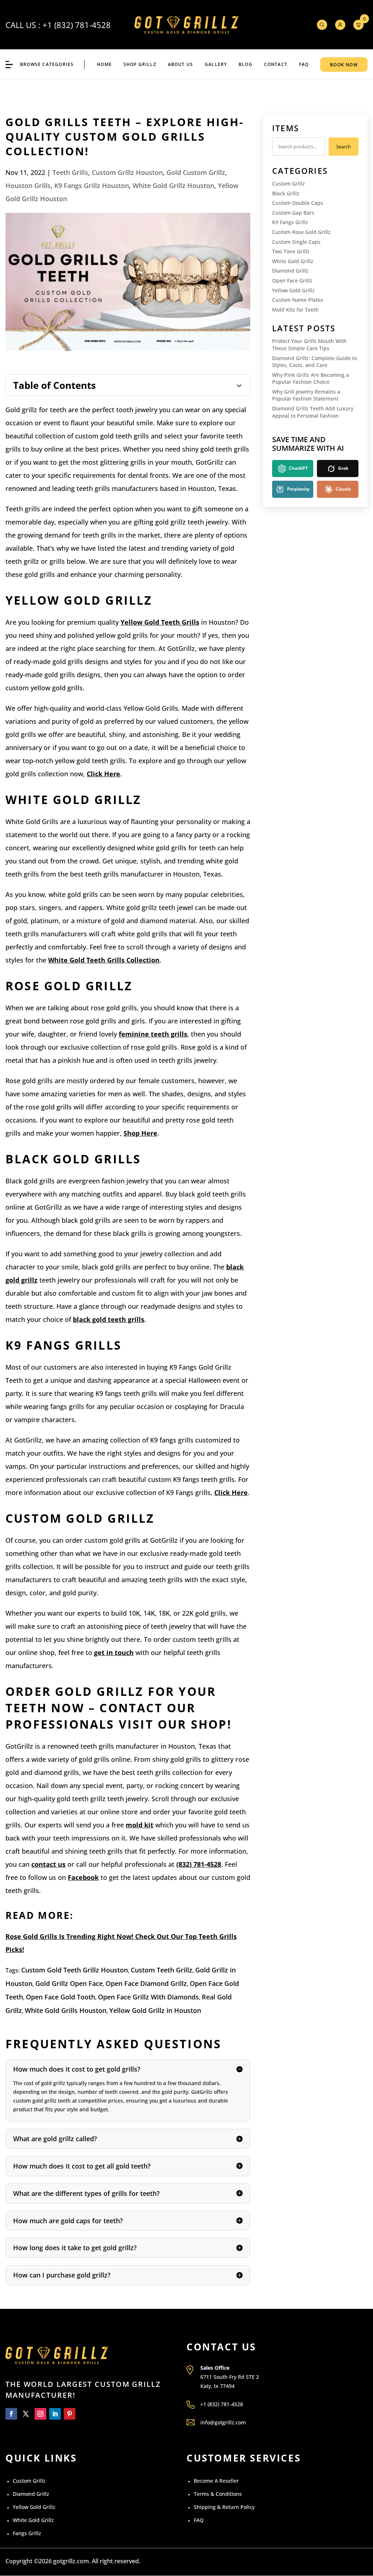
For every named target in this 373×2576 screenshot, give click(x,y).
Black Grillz (286, 193)
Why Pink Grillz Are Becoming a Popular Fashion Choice (311, 378)
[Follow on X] (26, 2414)
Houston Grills (28, 186)
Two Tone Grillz (291, 251)
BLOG (246, 64)
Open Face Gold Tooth (60, 1997)
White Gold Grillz (293, 261)
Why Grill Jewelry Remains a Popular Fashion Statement (306, 395)
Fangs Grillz (27, 2533)
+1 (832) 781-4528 (77, 25)
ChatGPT (298, 468)
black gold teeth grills (109, 1319)
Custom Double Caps (298, 203)
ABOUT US (181, 64)
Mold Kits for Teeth (295, 310)
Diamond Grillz (290, 271)
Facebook (83, 1877)
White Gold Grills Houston (66, 2010)
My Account (340, 25)
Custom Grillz (288, 184)
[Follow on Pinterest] (70, 2414)
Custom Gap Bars (293, 213)
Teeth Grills (70, 172)
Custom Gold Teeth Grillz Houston (74, 1970)
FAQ (304, 64)
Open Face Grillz (292, 280)
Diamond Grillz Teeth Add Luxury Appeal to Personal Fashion (313, 412)
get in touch (114, 1652)
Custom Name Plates (298, 300)
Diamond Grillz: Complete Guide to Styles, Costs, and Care (315, 362)
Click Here (103, 774)
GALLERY (216, 64)
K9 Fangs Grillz (290, 222)
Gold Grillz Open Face (69, 1983)
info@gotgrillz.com (223, 2422)
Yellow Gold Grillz (293, 290)
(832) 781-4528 (199, 1864)
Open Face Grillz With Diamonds (148, 1997)
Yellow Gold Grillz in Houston (155, 2010)
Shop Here (140, 1133)
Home (104, 64)
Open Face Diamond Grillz (146, 1983)
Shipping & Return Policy (224, 2507)
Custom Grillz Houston (127, 172)
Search (343, 147)
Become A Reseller (216, 2481)
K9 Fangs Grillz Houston (92, 186)
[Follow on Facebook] (11, 2414)
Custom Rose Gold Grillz (301, 232)
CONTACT (276, 64)
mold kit (140, 1825)
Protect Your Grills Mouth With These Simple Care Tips (309, 345)
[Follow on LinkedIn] (55, 2414)
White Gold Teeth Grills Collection (104, 960)
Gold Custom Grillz (196, 172)
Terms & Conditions (218, 2494)
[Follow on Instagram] (40, 2414)
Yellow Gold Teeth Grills (160, 622)
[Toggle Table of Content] (128, 385)
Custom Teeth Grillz (162, 1970)
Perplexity (298, 489)
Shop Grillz (140, 64)
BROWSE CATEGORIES (47, 64)
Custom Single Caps (296, 242)
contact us (48, 1864)
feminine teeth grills (153, 1034)
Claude (343, 489)
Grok (343, 468)
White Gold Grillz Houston (173, 186)
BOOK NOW (344, 65)
